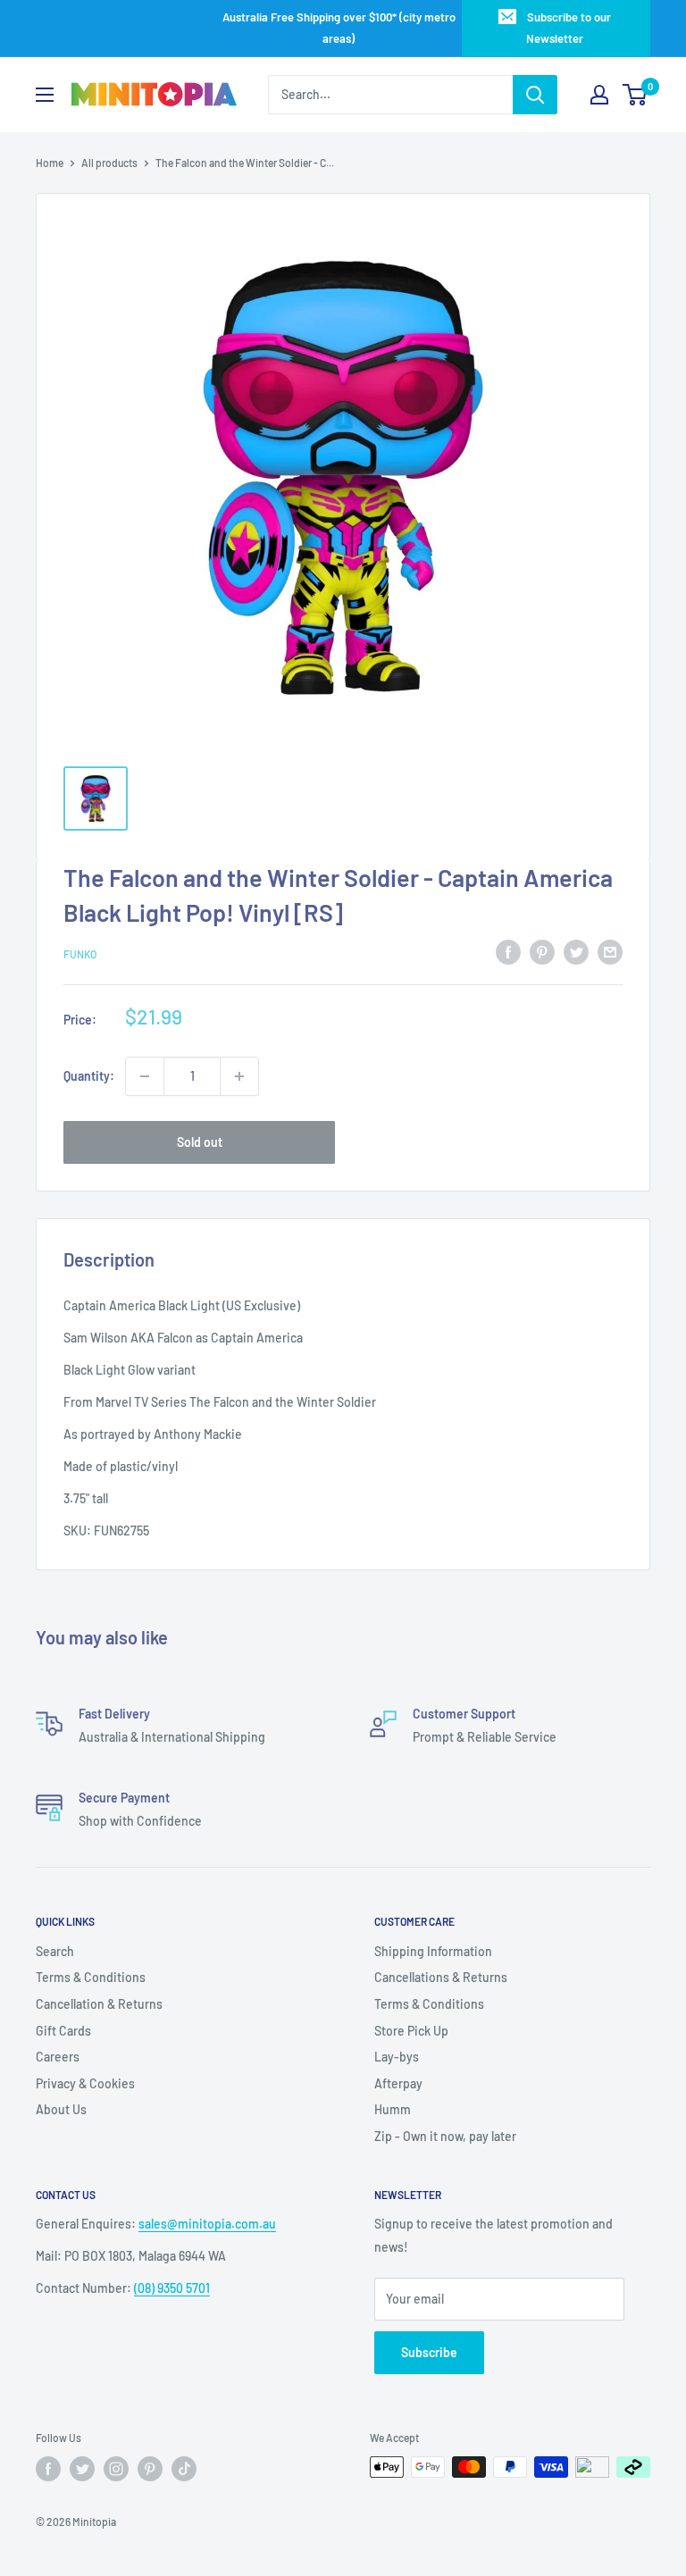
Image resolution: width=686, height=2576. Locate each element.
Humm (393, 2109)
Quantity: (89, 1076)
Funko (80, 954)
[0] (636, 95)
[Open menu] (45, 95)
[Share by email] (610, 951)
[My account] (599, 95)
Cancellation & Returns (99, 2004)
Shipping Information (433, 1951)
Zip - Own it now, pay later (445, 2136)
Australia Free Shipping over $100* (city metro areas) (339, 28)
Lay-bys (397, 2057)
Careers (58, 2057)
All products (109, 163)
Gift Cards (63, 2031)
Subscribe (429, 2352)
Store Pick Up (411, 2031)
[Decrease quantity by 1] (145, 1076)
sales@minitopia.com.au (207, 2224)
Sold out (200, 1142)
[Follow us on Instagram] (116, 2469)
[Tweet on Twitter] (576, 951)
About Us (61, 2109)
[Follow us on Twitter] (82, 2469)
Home (50, 163)
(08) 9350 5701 (172, 2288)
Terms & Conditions (91, 1977)
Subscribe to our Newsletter (569, 28)
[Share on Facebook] (508, 951)
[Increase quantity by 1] (239, 1076)
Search (55, 1951)
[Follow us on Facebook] (48, 2469)
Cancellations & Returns (441, 1977)
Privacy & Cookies (85, 2083)
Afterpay (398, 2083)
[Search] (535, 95)
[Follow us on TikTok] (184, 2469)
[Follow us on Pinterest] (150, 2469)
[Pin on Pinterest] (542, 951)
